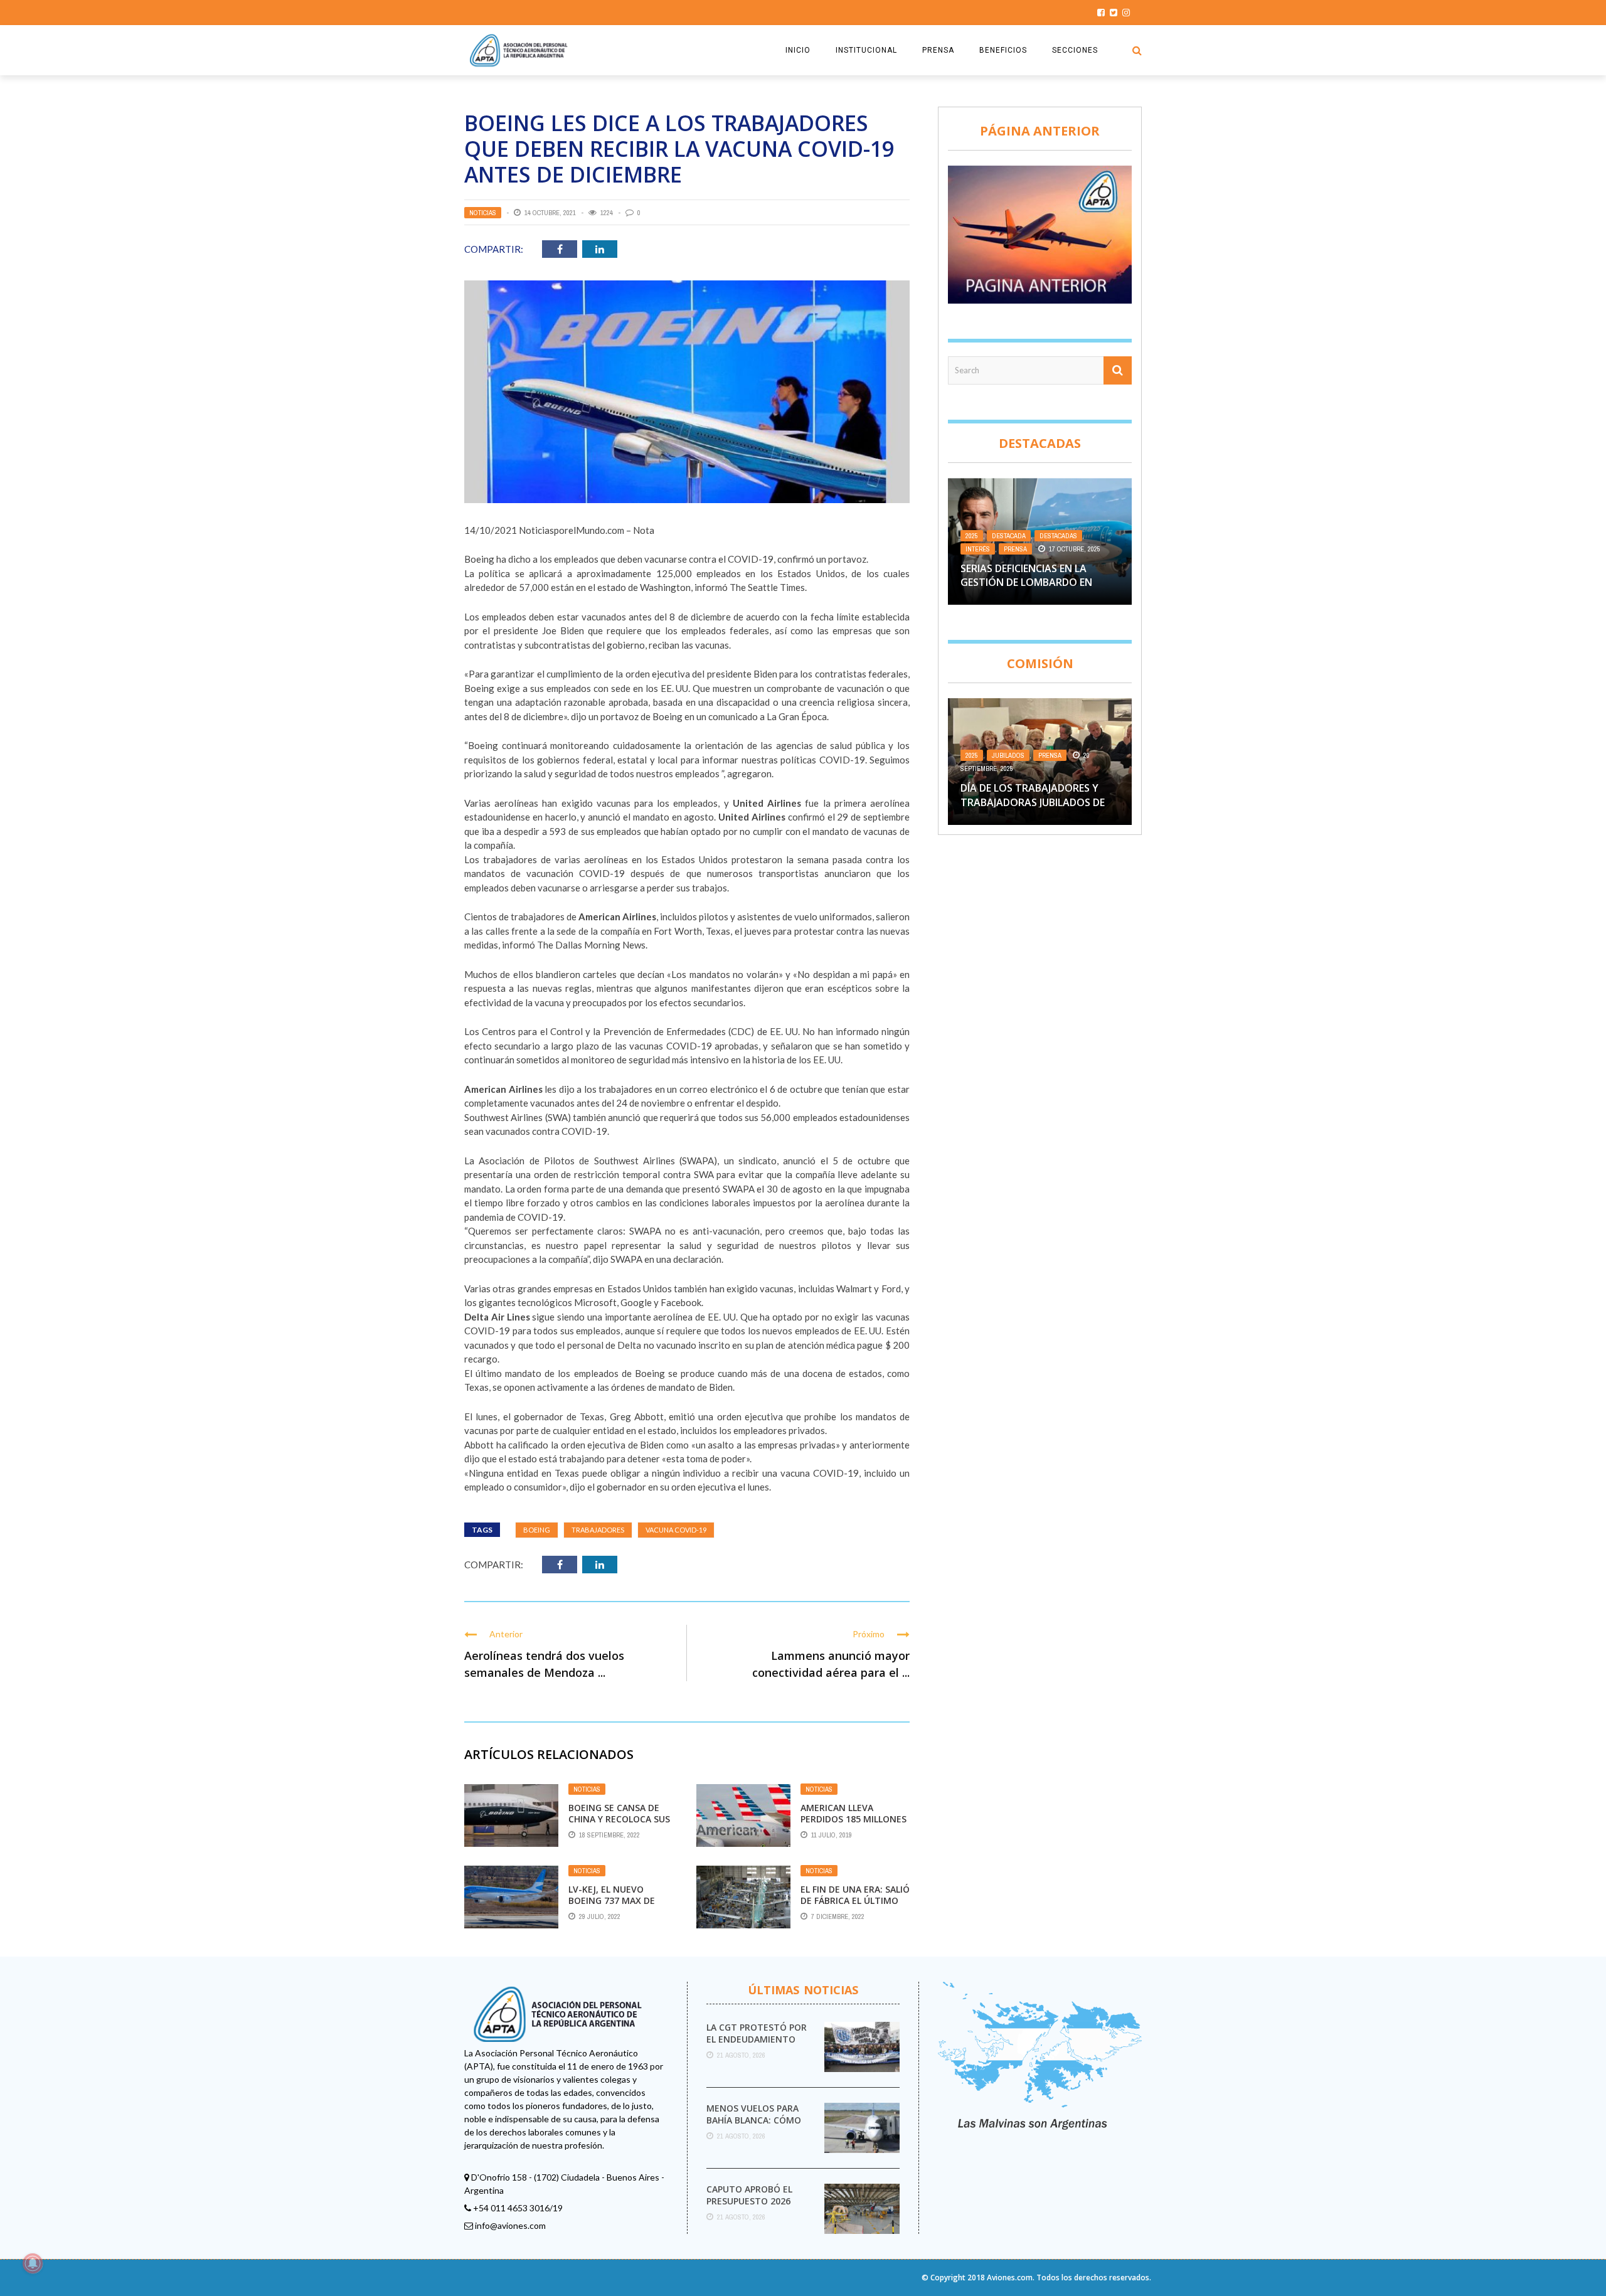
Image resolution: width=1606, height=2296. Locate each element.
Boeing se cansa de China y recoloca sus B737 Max (619, 1819)
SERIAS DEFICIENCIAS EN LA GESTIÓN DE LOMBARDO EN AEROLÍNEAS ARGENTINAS (1026, 582)
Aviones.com (1010, 2277)
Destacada (1009, 536)
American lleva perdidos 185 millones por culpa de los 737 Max (854, 1825)
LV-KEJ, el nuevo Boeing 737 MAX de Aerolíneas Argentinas (612, 1906)
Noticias (483, 213)
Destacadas (1058, 536)
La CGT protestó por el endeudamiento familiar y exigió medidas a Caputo (757, 2044)
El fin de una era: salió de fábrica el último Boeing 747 (855, 1900)
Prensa (1015, 549)
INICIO (798, 50)
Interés (978, 549)
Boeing (537, 1530)
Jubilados (1008, 755)
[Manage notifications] (33, 2263)
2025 (972, 536)
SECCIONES (1075, 50)
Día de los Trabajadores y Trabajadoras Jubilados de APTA (1033, 802)
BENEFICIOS (1003, 50)
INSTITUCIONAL (866, 50)
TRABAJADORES (598, 1530)
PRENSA (938, 50)
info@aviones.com (510, 2225)
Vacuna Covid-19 (676, 1530)
